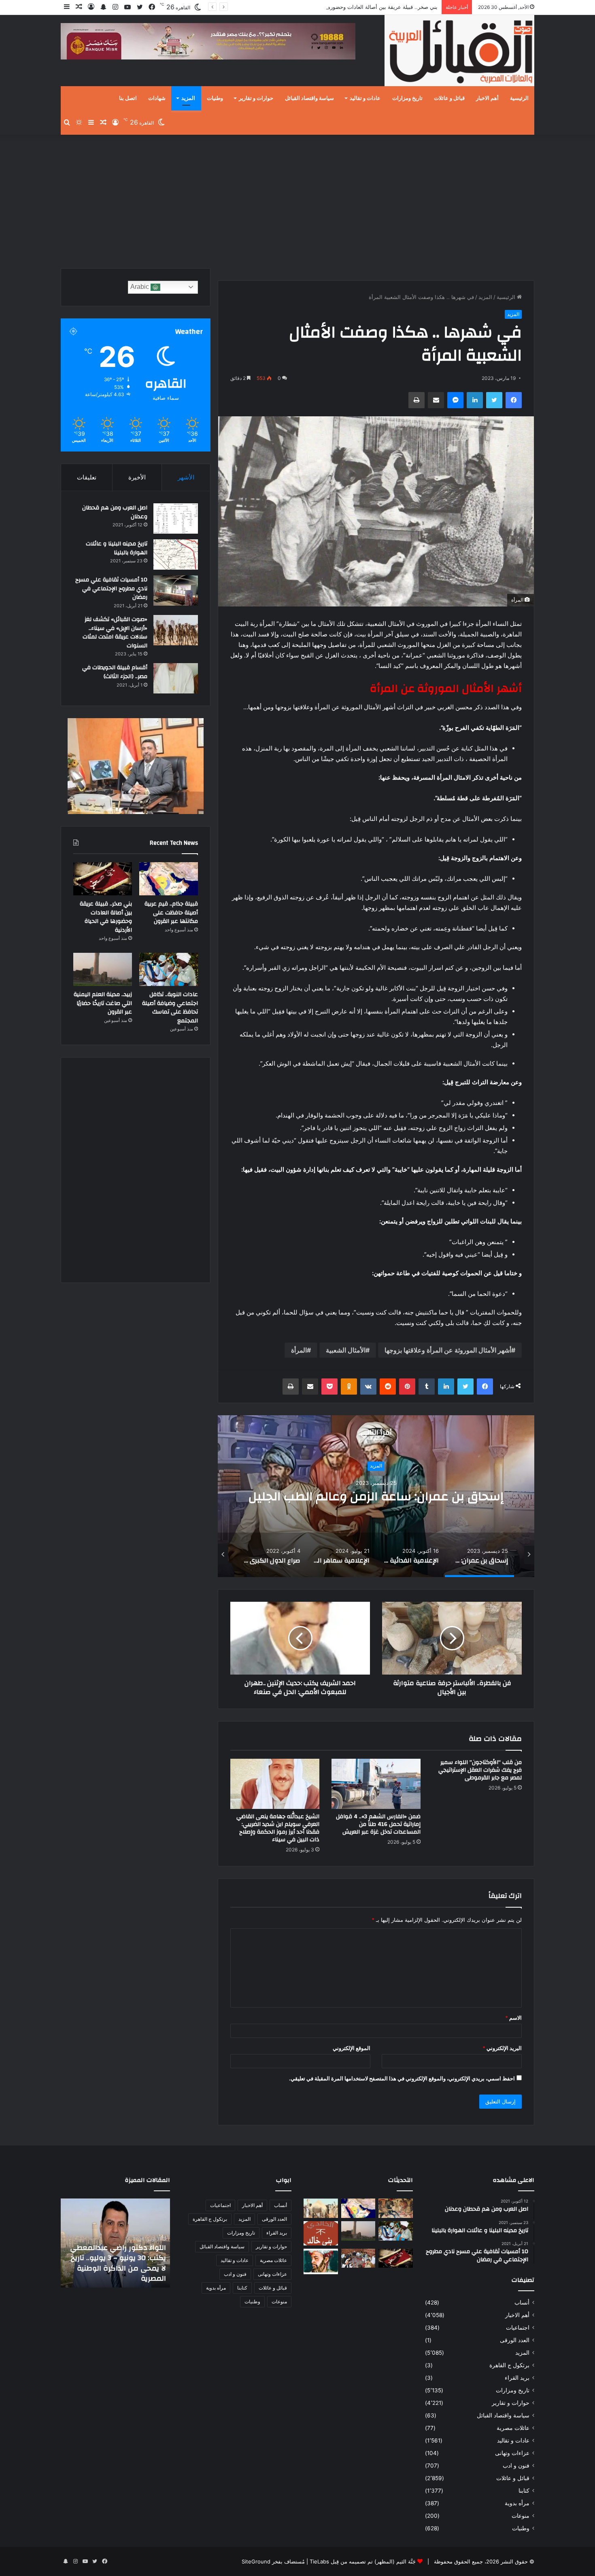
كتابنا (524, 2491)
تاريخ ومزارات (407, 98)
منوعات (521, 2516)
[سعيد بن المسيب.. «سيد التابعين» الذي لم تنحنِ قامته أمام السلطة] (321, 2261)
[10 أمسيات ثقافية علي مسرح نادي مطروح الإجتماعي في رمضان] (176, 590)
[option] (376, 1496)
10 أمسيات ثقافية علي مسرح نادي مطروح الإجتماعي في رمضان (111, 588)
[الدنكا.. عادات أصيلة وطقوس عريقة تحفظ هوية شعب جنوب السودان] (321, 2208)
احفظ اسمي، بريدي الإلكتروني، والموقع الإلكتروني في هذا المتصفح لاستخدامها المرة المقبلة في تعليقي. (402, 2078)
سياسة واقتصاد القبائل (309, 98)
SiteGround (256, 2561)
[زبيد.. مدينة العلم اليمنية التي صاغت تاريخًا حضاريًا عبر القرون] (103, 969)
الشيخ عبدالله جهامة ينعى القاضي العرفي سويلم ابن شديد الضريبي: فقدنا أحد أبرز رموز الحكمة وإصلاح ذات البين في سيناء (278, 1828)
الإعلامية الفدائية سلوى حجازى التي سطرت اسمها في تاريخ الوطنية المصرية (376, 1496)
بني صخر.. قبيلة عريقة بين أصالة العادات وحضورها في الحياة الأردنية (106, 917)
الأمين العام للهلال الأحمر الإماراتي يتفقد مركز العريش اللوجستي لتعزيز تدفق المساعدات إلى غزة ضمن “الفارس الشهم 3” (120, 2258)
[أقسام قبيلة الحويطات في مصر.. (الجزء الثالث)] (176, 678)
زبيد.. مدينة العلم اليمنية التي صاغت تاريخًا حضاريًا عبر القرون (103, 1003)
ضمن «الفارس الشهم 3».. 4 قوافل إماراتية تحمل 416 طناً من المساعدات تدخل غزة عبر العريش (378, 1824)
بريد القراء (517, 2378)
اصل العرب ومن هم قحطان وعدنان (115, 512)
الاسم (513, 2018)
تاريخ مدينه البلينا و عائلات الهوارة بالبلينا (117, 548)
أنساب (522, 2302)
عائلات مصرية (513, 2428)
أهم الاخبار (487, 98)
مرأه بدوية (517, 2503)
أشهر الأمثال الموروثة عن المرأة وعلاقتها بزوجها (448, 1350)
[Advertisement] (297, 199)
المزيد (188, 98)
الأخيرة (137, 477)
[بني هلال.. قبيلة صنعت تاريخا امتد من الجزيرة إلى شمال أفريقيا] (396, 2208)
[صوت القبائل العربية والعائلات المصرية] (459, 52)
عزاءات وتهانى (512, 2453)
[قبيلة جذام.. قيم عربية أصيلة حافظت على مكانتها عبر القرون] (169, 879)
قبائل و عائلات (449, 98)
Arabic (140, 287)
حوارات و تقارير (256, 98)
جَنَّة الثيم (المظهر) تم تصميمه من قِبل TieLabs (363, 2561)
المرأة (299, 1350)
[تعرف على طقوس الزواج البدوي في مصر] (358, 2258)
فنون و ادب (516, 2466)
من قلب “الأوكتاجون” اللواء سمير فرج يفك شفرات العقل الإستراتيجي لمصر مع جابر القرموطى (480, 1770)
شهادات (157, 98)
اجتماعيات (518, 2328)
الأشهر (186, 477)
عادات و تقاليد (365, 98)
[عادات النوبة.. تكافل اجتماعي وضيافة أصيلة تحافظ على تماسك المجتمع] (169, 969)
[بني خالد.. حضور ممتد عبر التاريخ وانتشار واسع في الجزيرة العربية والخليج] (321, 2233)
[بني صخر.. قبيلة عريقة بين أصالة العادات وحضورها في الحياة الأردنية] (103, 879)
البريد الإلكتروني (502, 2048)
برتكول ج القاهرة (509, 2365)
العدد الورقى (515, 2340)
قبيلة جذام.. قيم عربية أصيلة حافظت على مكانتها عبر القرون (171, 913)
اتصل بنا (128, 98)
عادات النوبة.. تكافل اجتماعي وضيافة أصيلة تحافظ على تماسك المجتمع (170, 1008)
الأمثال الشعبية (346, 1350)
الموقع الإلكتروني (352, 2048)
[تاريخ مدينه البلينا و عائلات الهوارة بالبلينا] (176, 554)
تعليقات (87, 477)
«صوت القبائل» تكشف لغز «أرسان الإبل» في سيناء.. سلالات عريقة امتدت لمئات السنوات (115, 633)
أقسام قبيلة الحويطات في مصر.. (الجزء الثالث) (115, 672)
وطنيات (215, 98)
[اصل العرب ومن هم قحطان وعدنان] (176, 518)
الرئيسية (519, 98)
